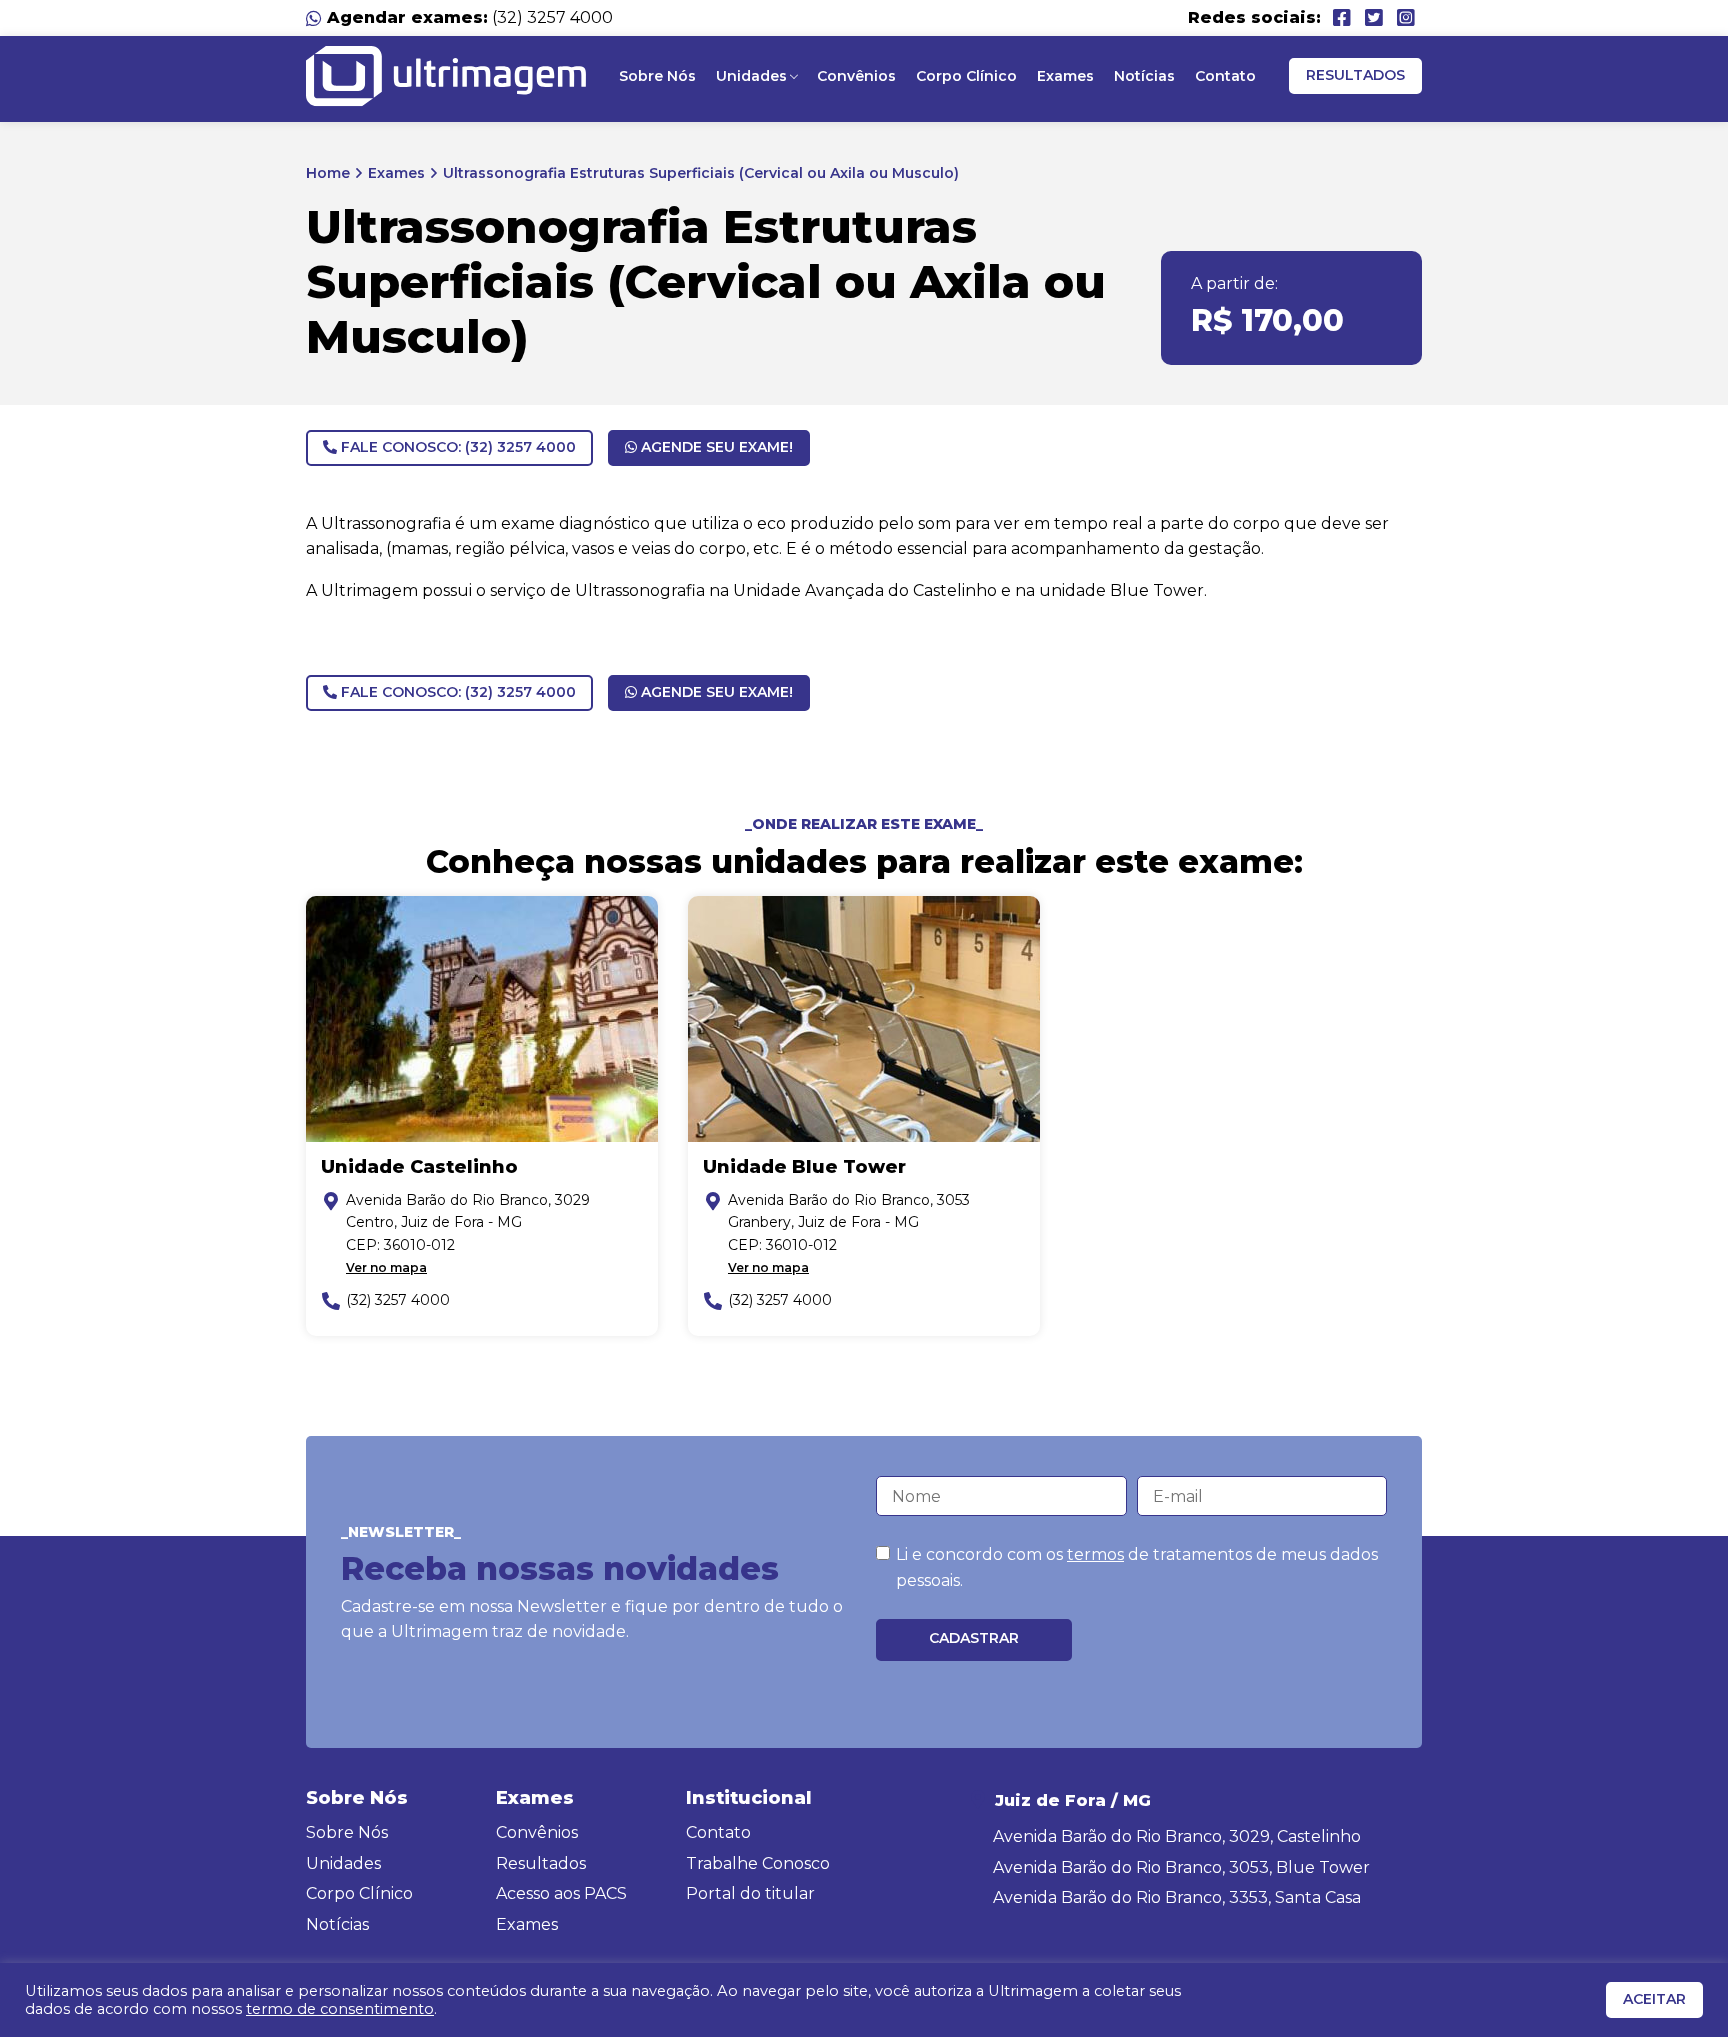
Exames (1065, 76)
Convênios (856, 76)
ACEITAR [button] (1654, 1999)
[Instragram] (1406, 18)
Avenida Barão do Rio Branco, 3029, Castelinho (1177, 1836)
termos (1095, 1554)
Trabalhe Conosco (758, 1863)
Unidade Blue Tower (804, 1167)
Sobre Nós (657, 76)
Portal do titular (750, 1893)
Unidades (751, 76)
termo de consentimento (340, 2009)
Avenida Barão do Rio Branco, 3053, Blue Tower (1181, 1867)
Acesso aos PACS (561, 1893)
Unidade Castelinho (419, 1167)
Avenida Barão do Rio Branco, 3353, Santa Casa (1177, 1897)
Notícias (1144, 76)
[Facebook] (1342, 18)
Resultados (1355, 75)
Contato (1225, 76)
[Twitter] (1374, 18)
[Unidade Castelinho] (482, 1019)
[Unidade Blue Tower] (864, 1019)
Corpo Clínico (966, 76)
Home (328, 173)
